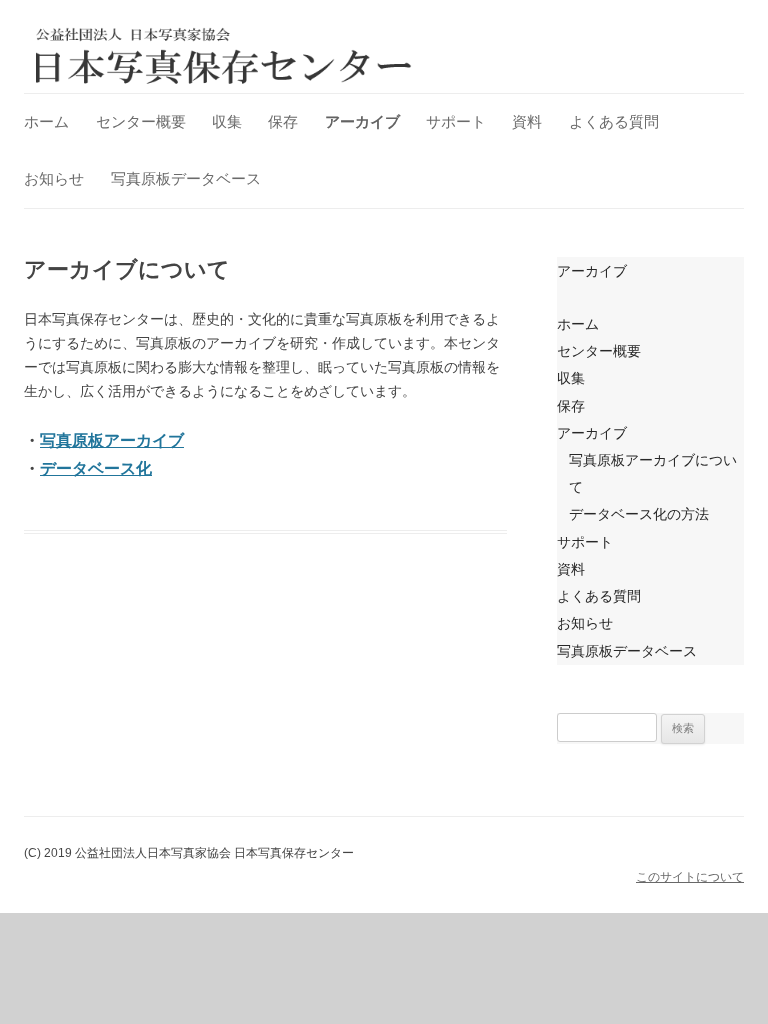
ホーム (46, 121)
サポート (456, 121)
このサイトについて (690, 877)
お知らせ (54, 178)
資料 (527, 121)
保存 (283, 121)
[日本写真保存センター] (224, 55)
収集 (227, 121)
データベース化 (96, 468)
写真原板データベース (186, 178)
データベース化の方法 (639, 514)
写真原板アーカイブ (112, 440)
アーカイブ (362, 121)
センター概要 (141, 121)
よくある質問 (614, 121)
